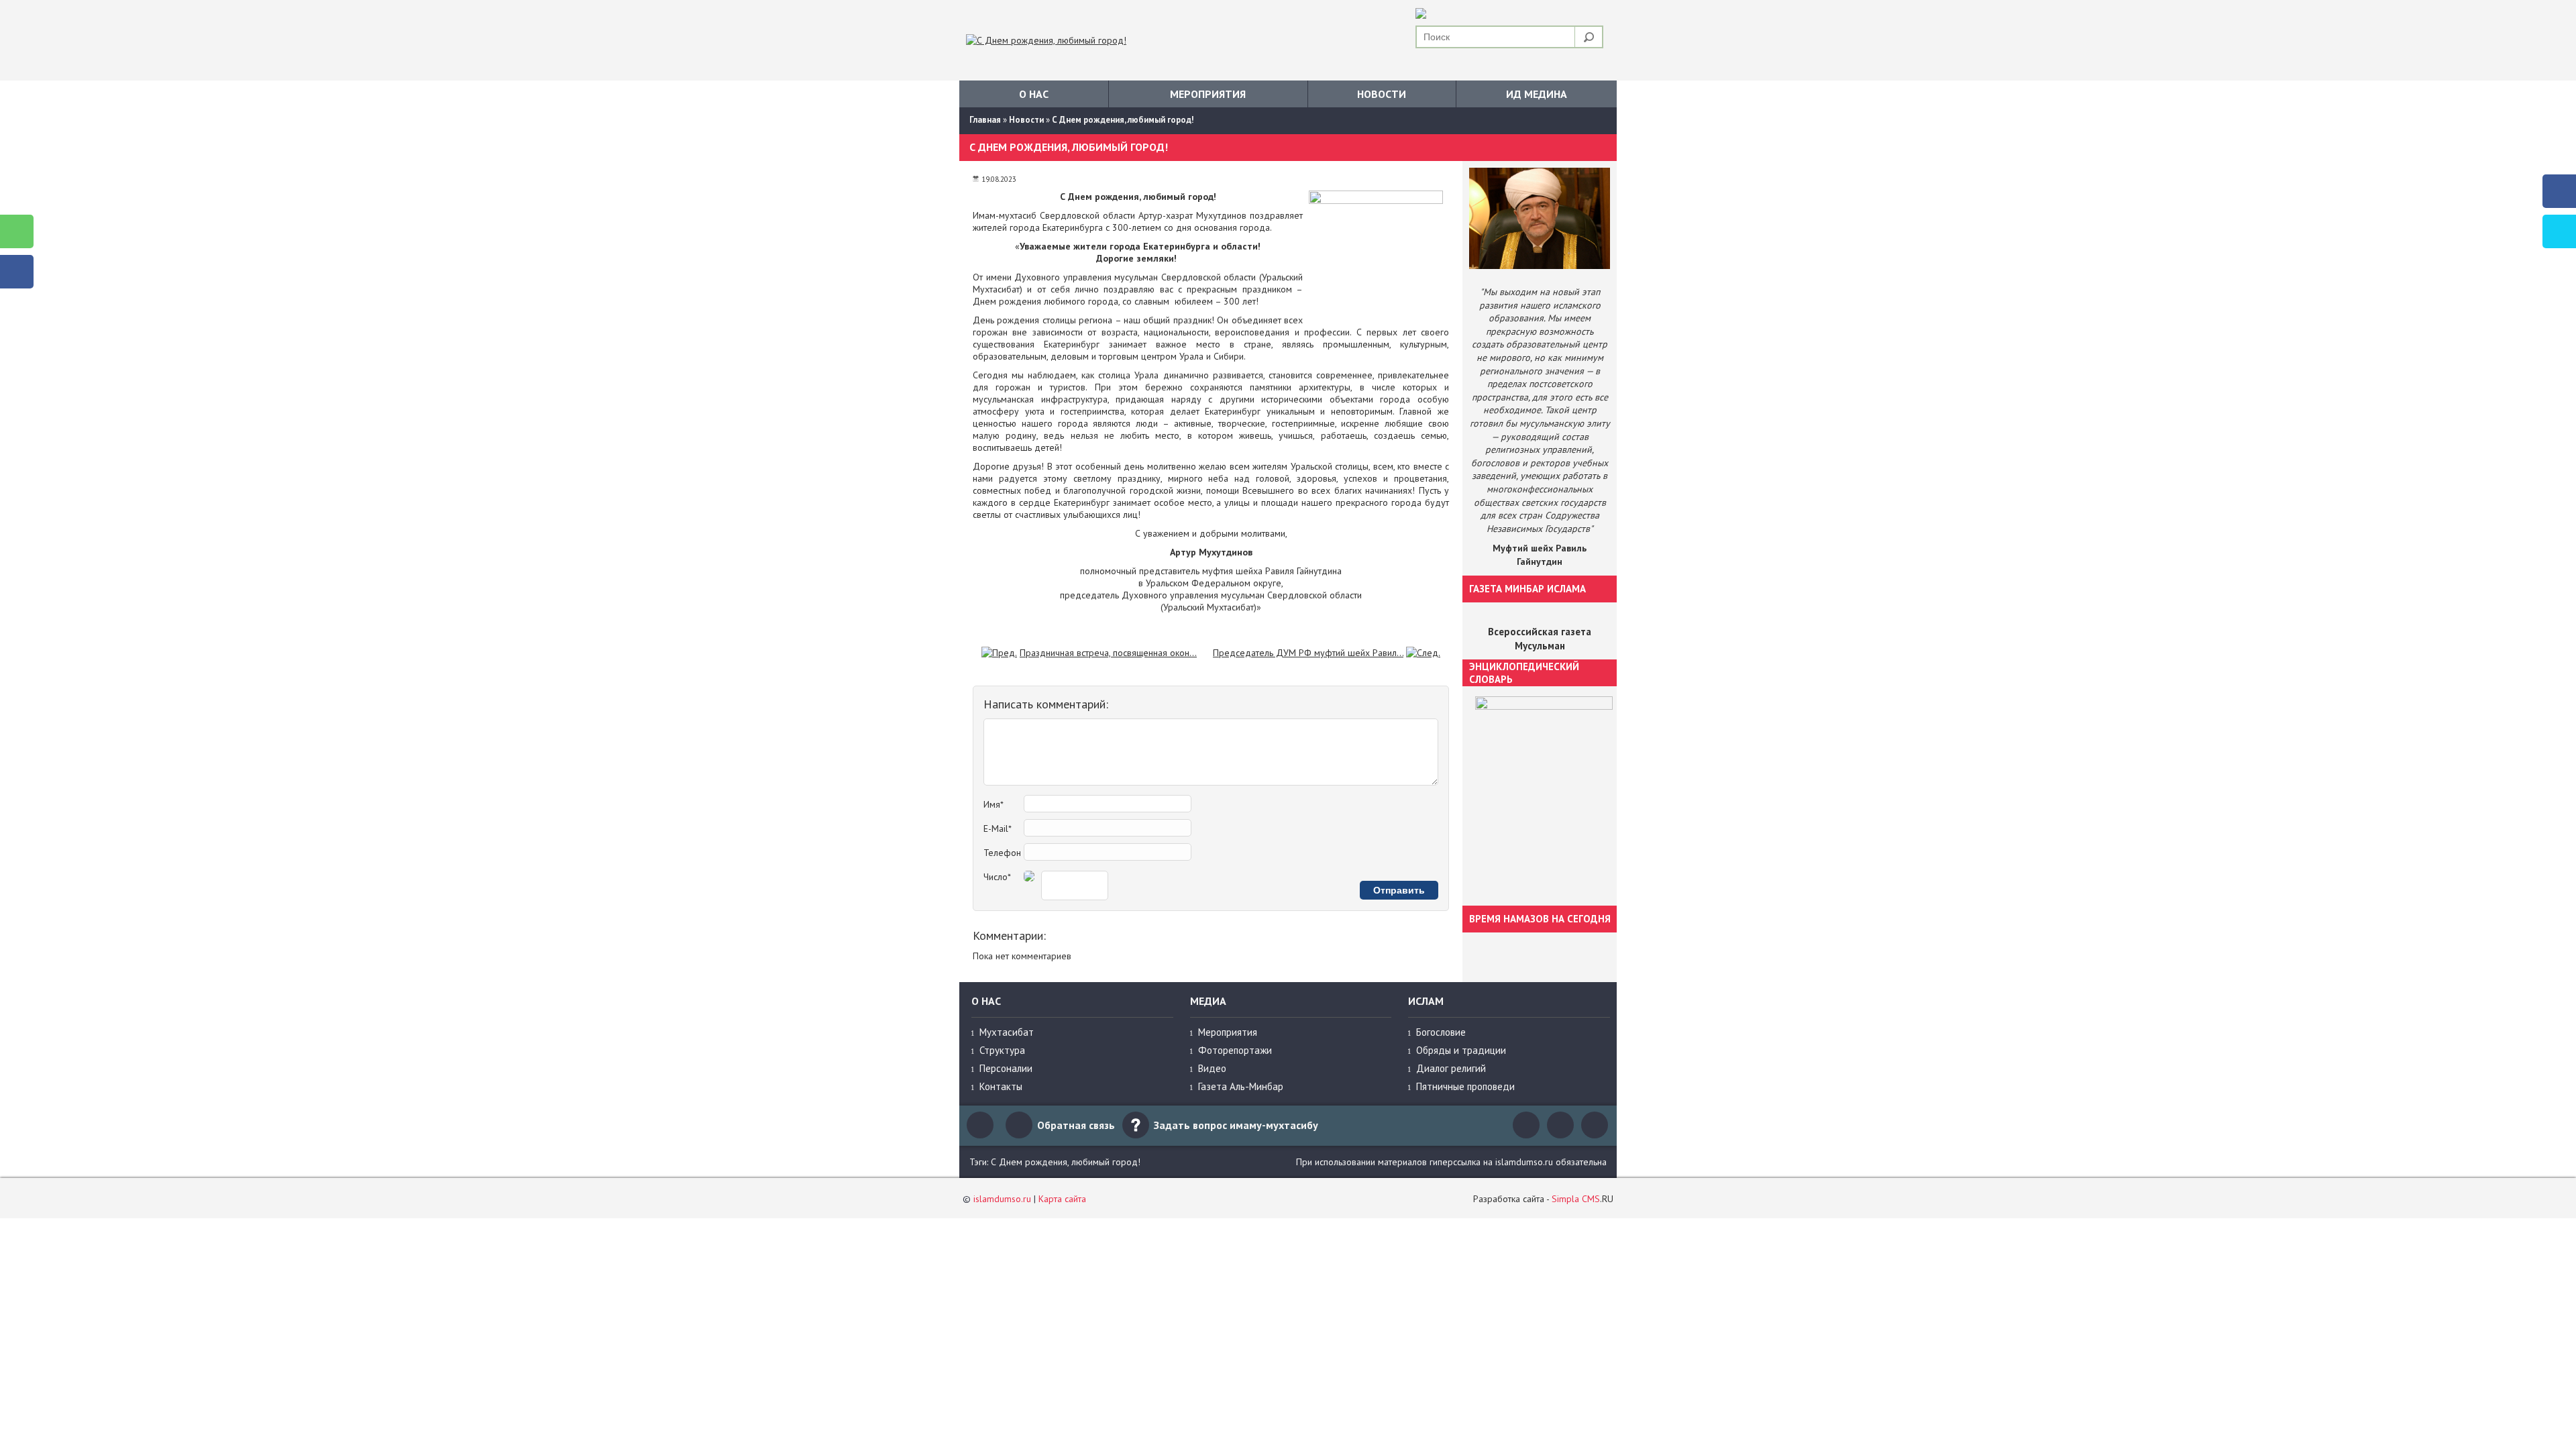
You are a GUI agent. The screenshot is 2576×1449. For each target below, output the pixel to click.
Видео (1212, 1068)
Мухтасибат (1007, 1032)
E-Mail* (998, 828)
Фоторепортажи (1235, 1050)
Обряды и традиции (1461, 1050)
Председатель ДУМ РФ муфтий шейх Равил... (1308, 653)
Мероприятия (1208, 94)
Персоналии (1006, 1068)
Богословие (1441, 1032)
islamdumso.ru (1002, 1199)
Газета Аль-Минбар (1241, 1086)
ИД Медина (1537, 94)
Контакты (1001, 1086)
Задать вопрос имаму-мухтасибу (1236, 1125)
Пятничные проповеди (1465, 1086)
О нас (1034, 94)
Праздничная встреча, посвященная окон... (1108, 653)
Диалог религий (1451, 1068)
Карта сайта (1062, 1199)
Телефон (1002, 853)
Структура (1002, 1050)
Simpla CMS (1576, 1199)
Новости (1382, 94)
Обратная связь (1076, 1125)
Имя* (994, 804)
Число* (997, 877)
